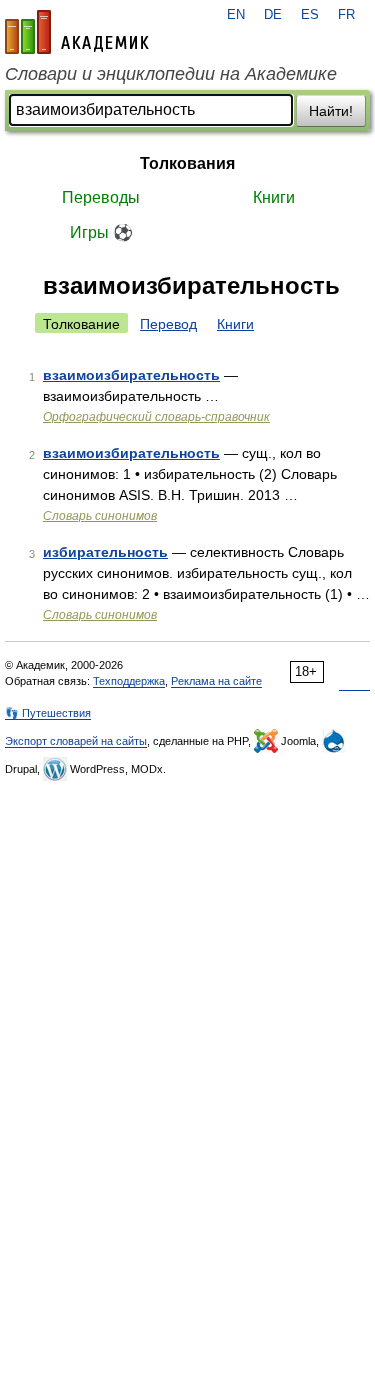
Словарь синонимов (100, 516)
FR (346, 15)
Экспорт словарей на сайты (76, 741)
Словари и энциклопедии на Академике (171, 74)
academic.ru (77, 32)
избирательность (105, 552)
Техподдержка (129, 681)
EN (236, 15)
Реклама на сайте (216, 681)
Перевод (168, 324)
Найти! (331, 111)
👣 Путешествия (48, 713)
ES (310, 15)
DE (273, 15)
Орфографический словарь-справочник (156, 417)
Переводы (101, 197)
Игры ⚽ (101, 232)
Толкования (187, 163)
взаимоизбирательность (131, 375)
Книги (274, 197)
